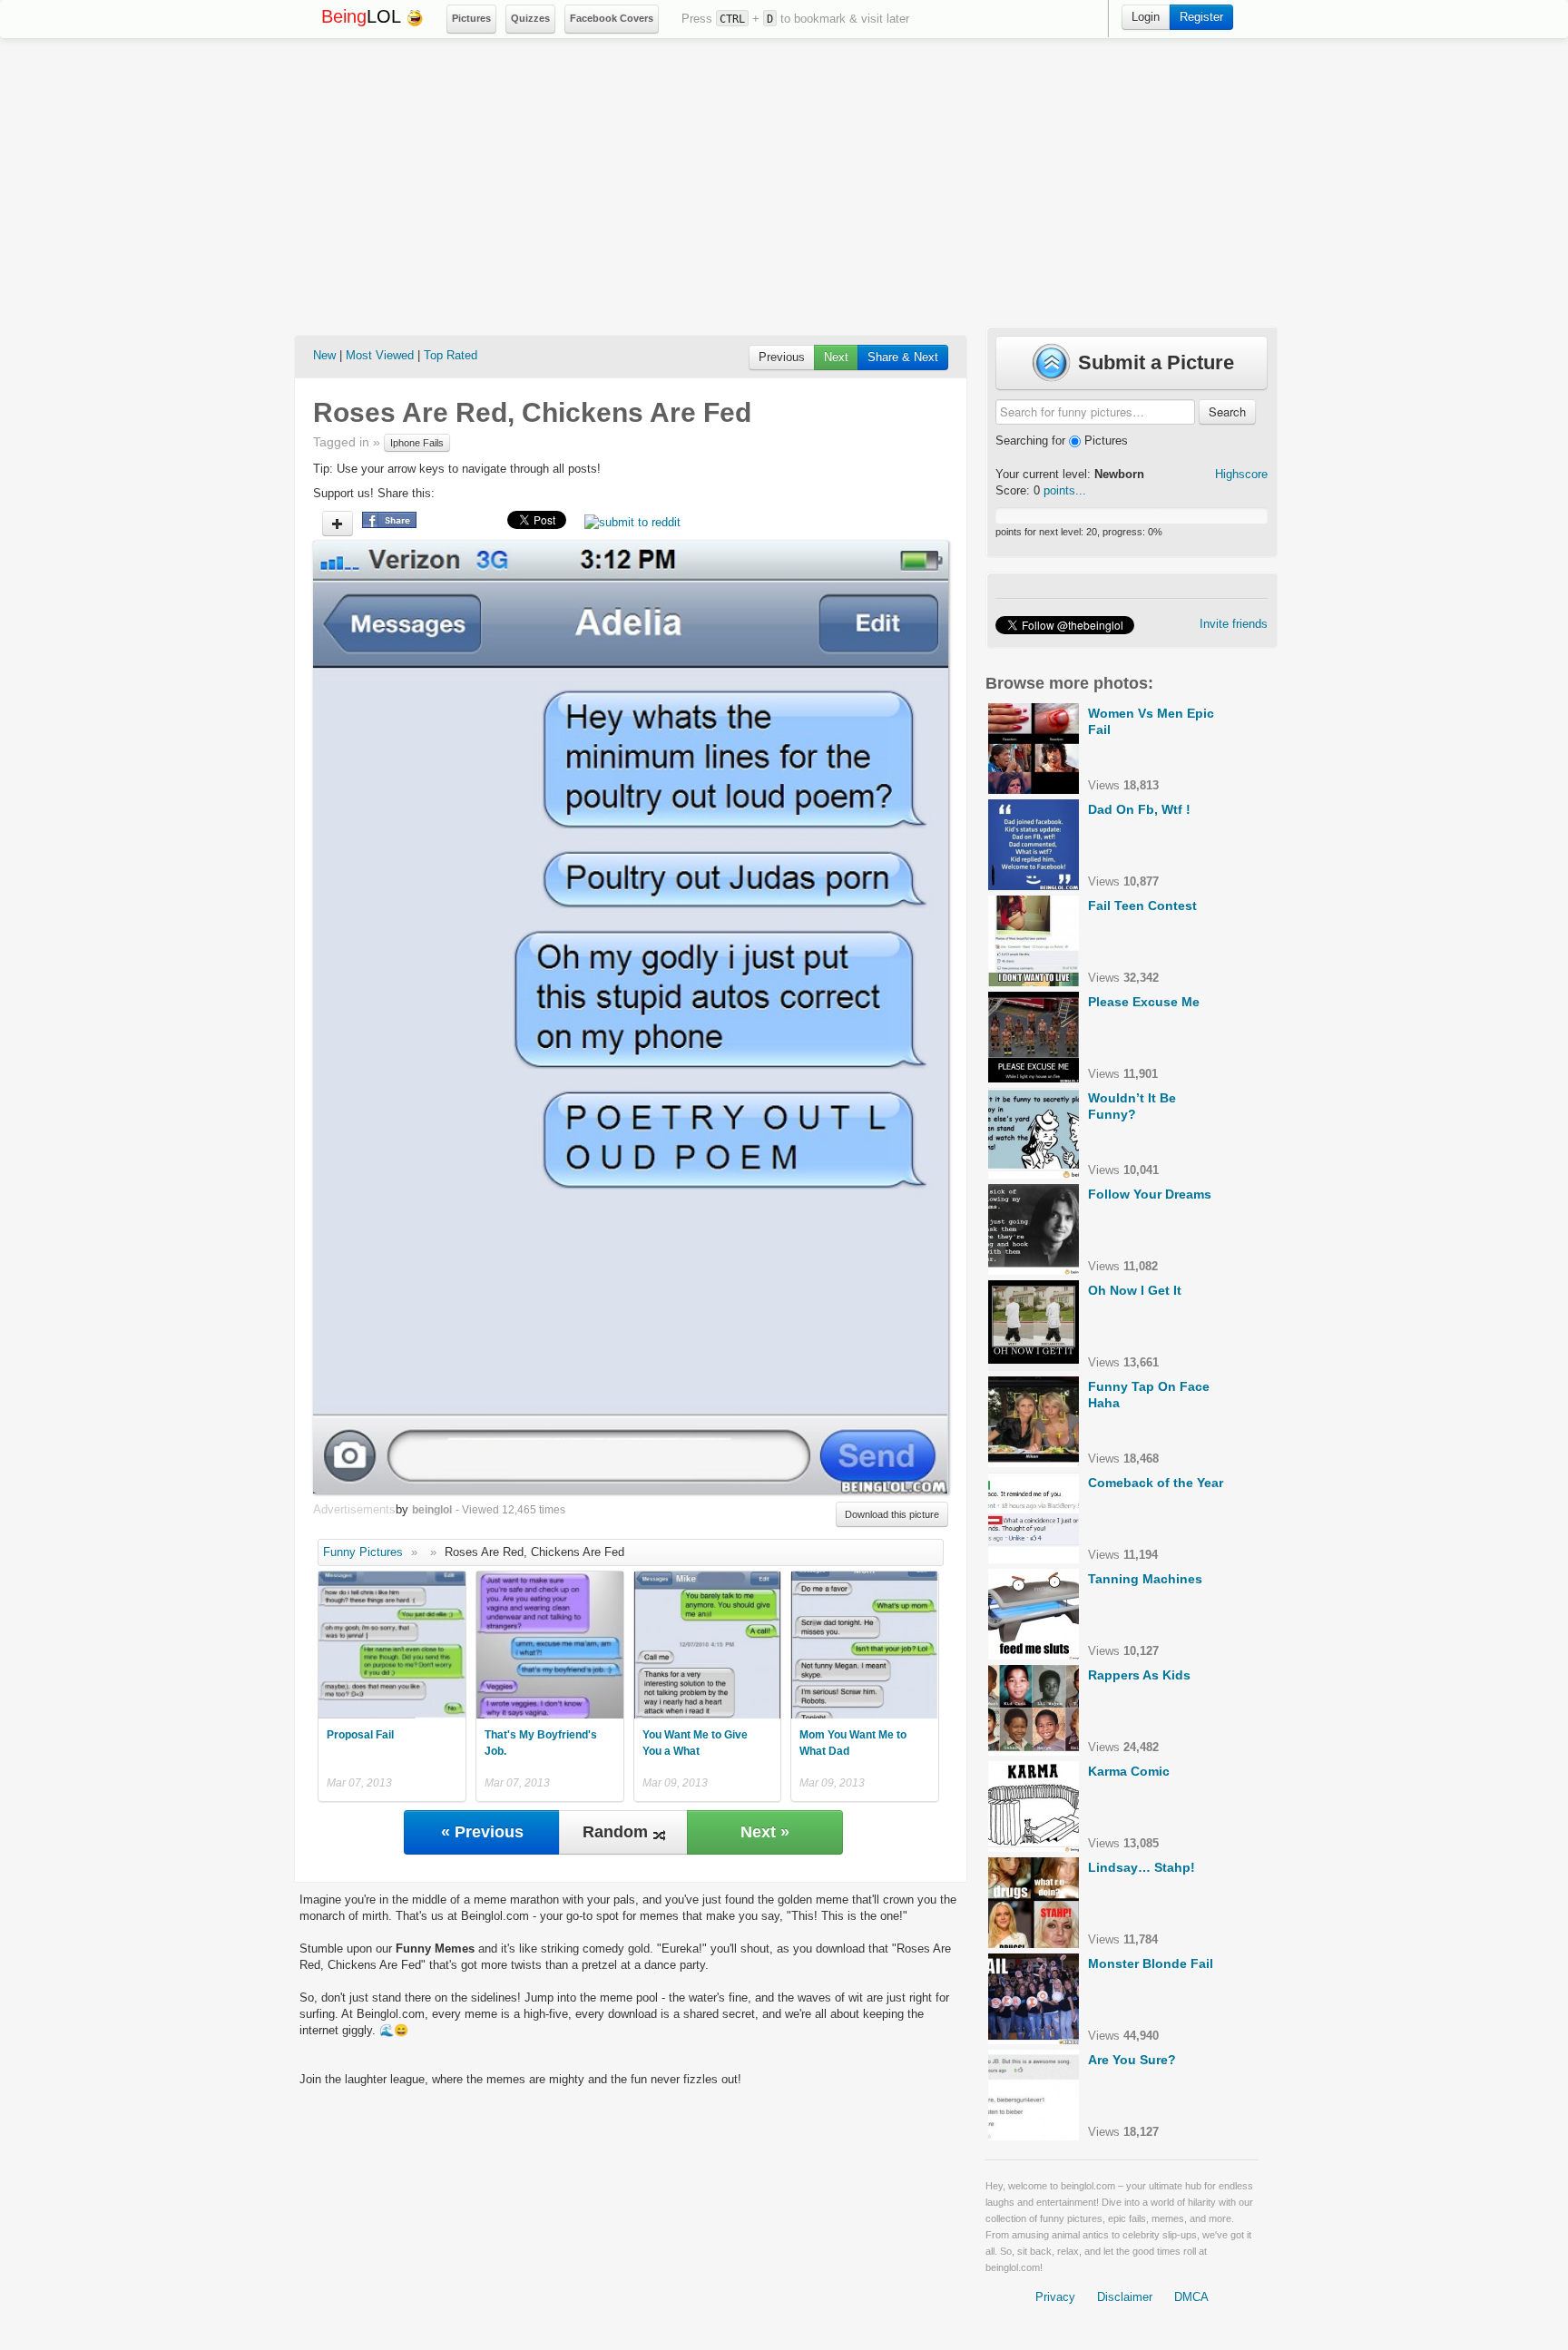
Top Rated (451, 355)
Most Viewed (380, 355)
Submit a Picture (1153, 362)
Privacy (1055, 2297)
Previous (782, 357)
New (324, 355)
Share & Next (903, 357)
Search (1227, 411)
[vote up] (338, 524)
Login (1146, 17)
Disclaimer (1125, 2297)
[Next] (789, 1017)
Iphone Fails (417, 443)
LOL (363, 16)
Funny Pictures (363, 1552)
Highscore (1241, 474)
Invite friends (1234, 624)
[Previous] (472, 1017)
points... (1065, 490)
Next (836, 357)
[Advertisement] (784, 182)
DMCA (1191, 2297)
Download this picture (892, 1514)
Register (1201, 17)
